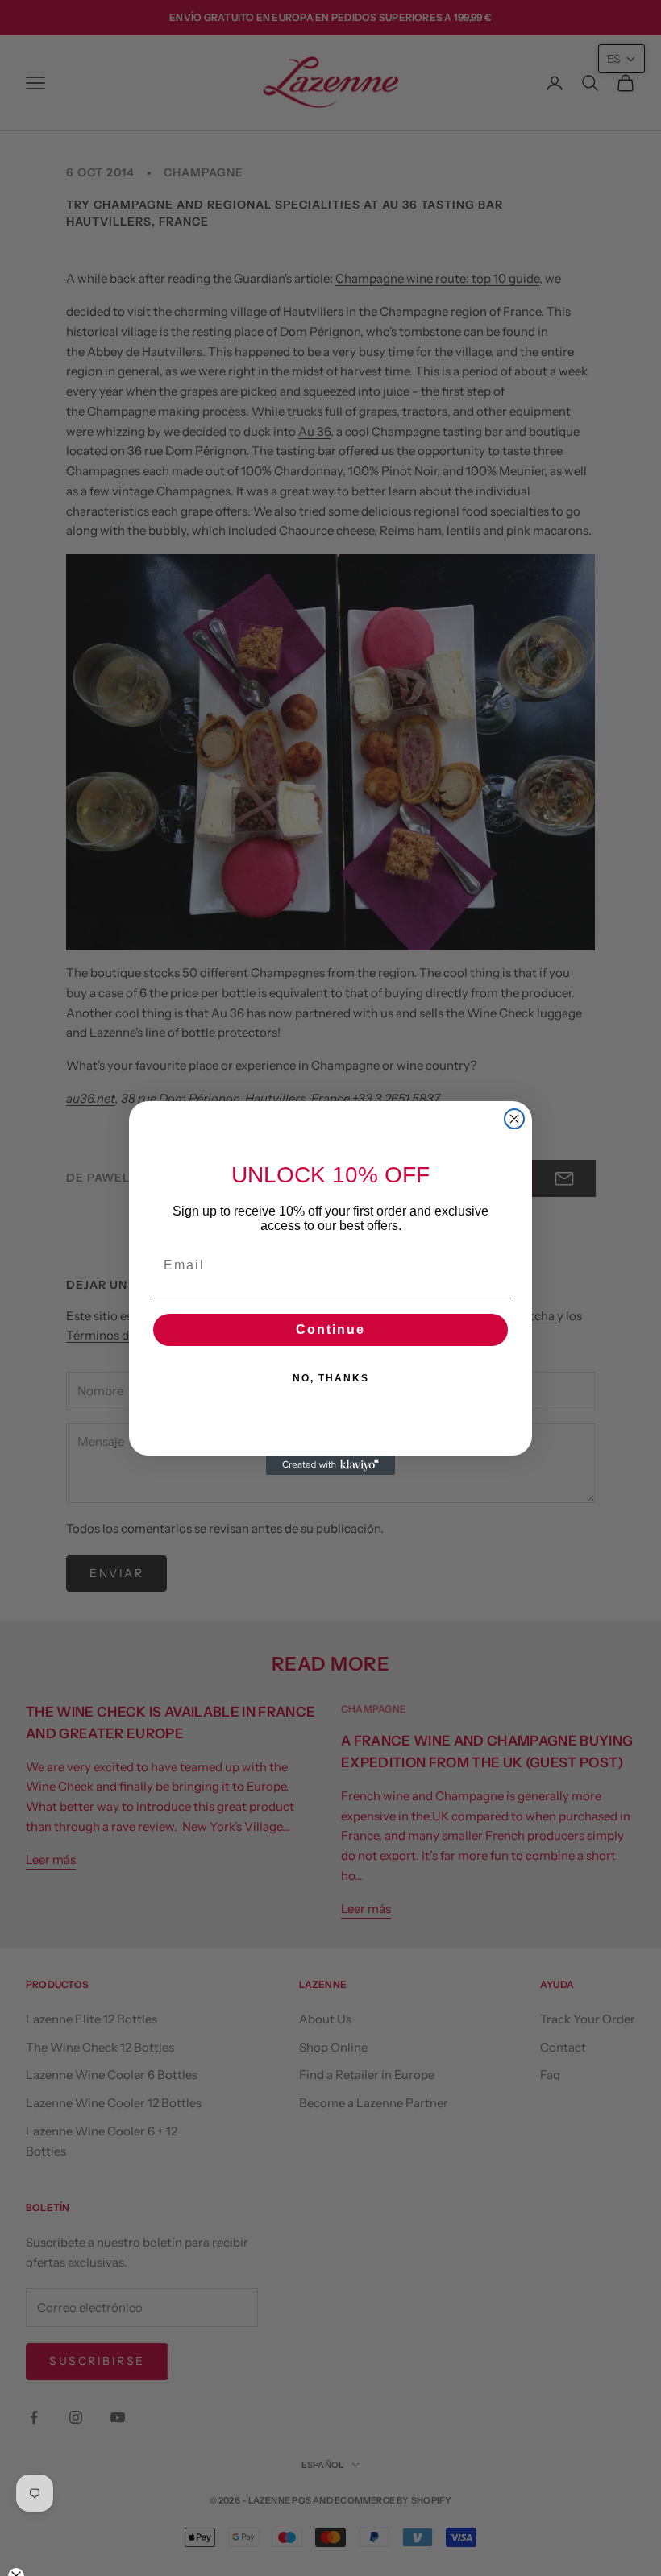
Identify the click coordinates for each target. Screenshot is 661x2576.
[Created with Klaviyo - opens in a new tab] (330, 1465)
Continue (330, 1329)
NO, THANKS (331, 1378)
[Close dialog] (514, 1119)
